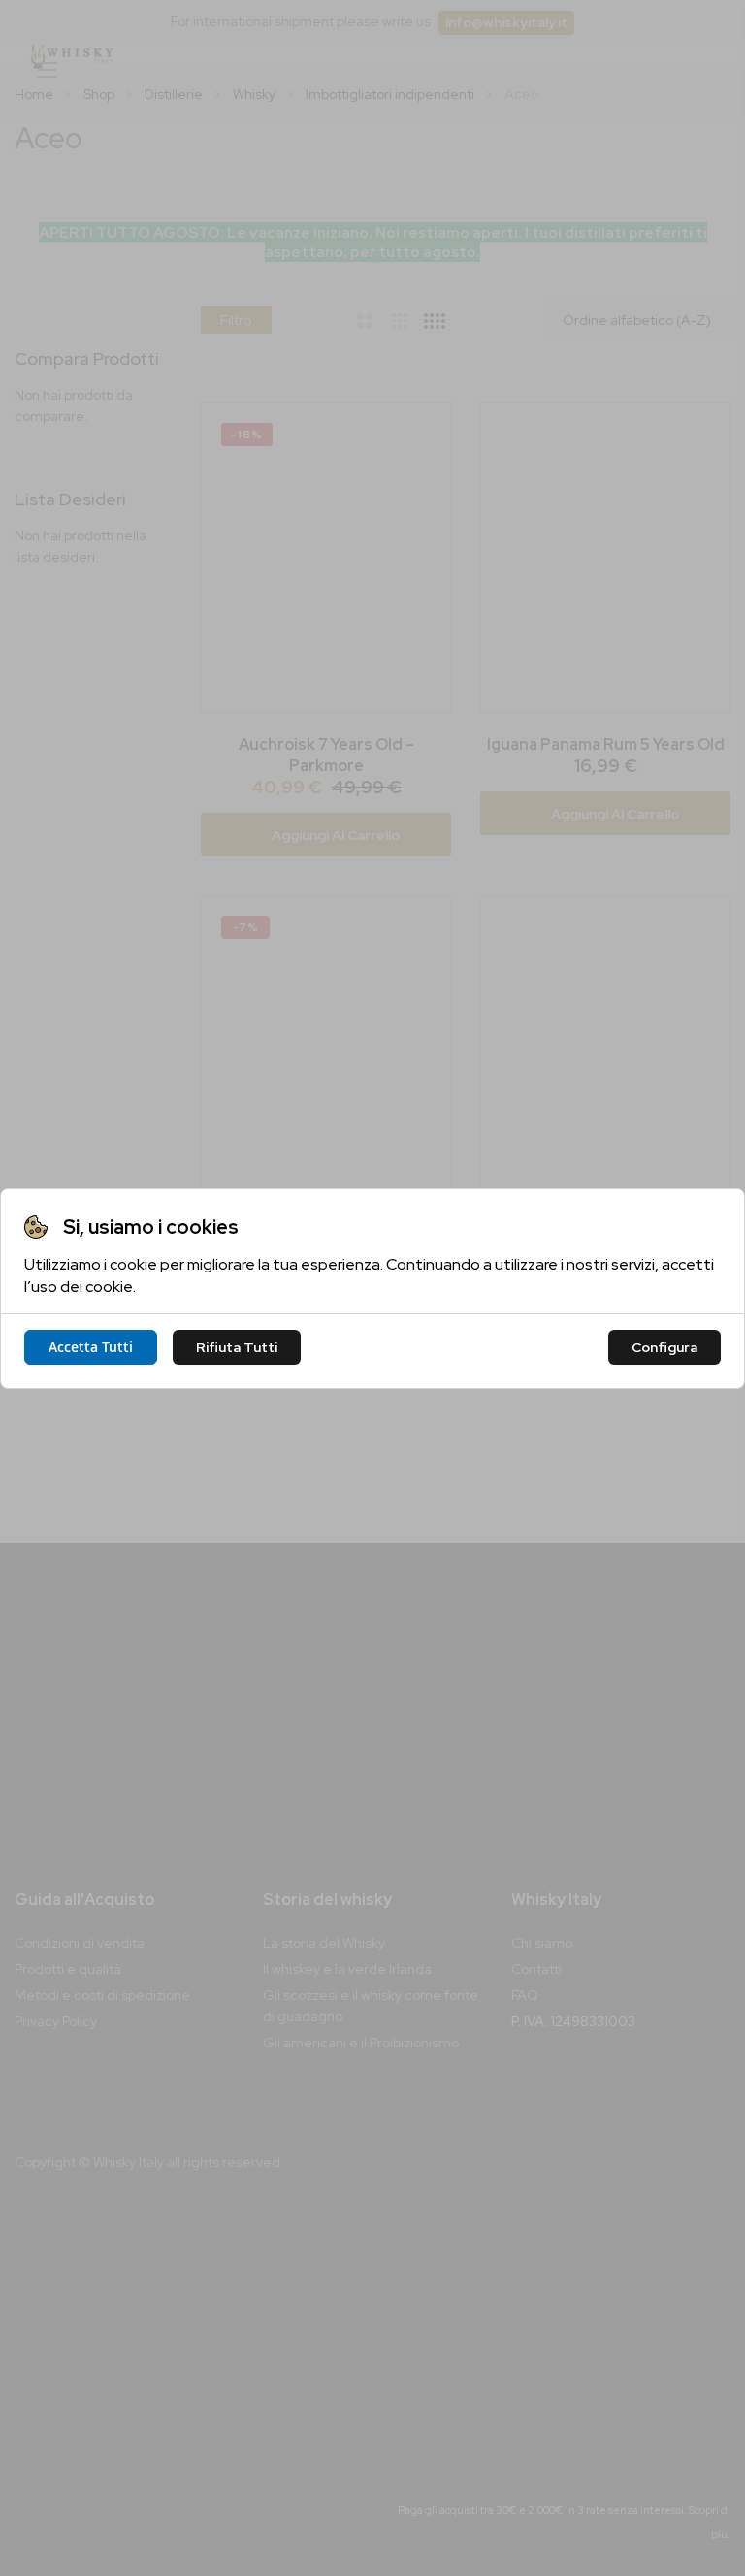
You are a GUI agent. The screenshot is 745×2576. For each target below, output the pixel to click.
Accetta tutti (91, 1347)
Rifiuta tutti (237, 1347)
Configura (664, 1347)
